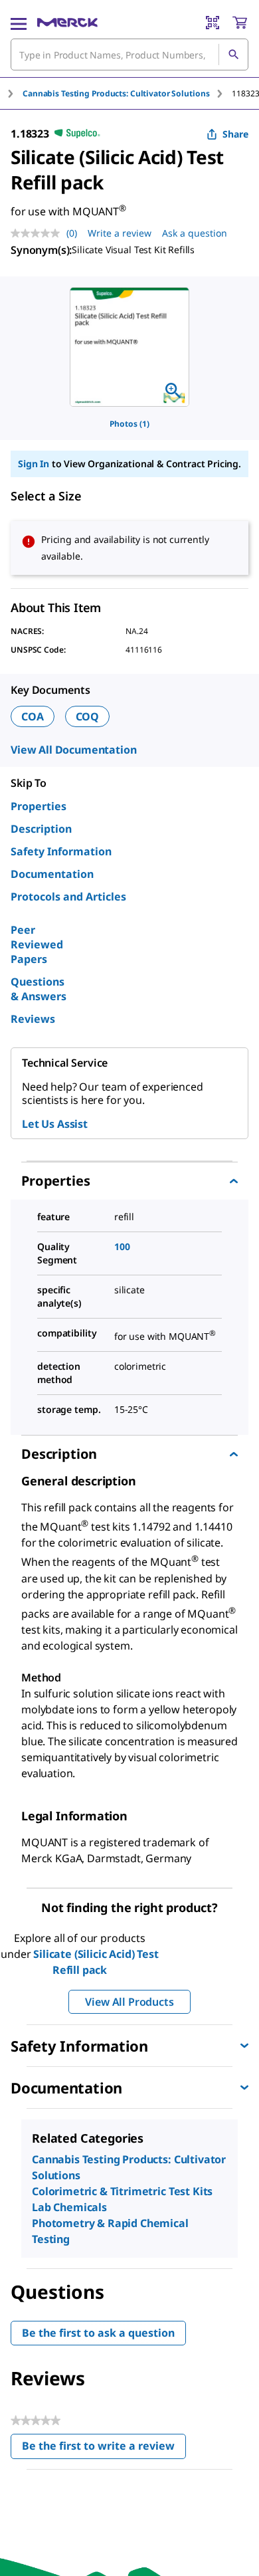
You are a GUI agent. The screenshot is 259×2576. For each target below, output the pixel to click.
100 (122, 1246)
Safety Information (61, 851)
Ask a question (195, 233)
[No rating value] (39, 233)
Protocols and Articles (68, 897)
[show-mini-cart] (240, 23)
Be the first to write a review (104, 2449)
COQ (88, 716)
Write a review (120, 233)
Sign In (34, 464)
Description (41, 829)
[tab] (127, 93)
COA (33, 716)
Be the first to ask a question (98, 2333)
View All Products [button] (129, 2002)
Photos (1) (129, 424)
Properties (39, 806)
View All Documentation (73, 750)
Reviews (33, 1019)
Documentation (52, 874)
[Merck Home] (67, 23)
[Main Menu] (19, 23)
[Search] (233, 54)
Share (235, 134)
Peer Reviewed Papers (37, 944)
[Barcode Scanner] (213, 23)
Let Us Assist (55, 1124)
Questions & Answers (39, 989)
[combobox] (129, 54)
